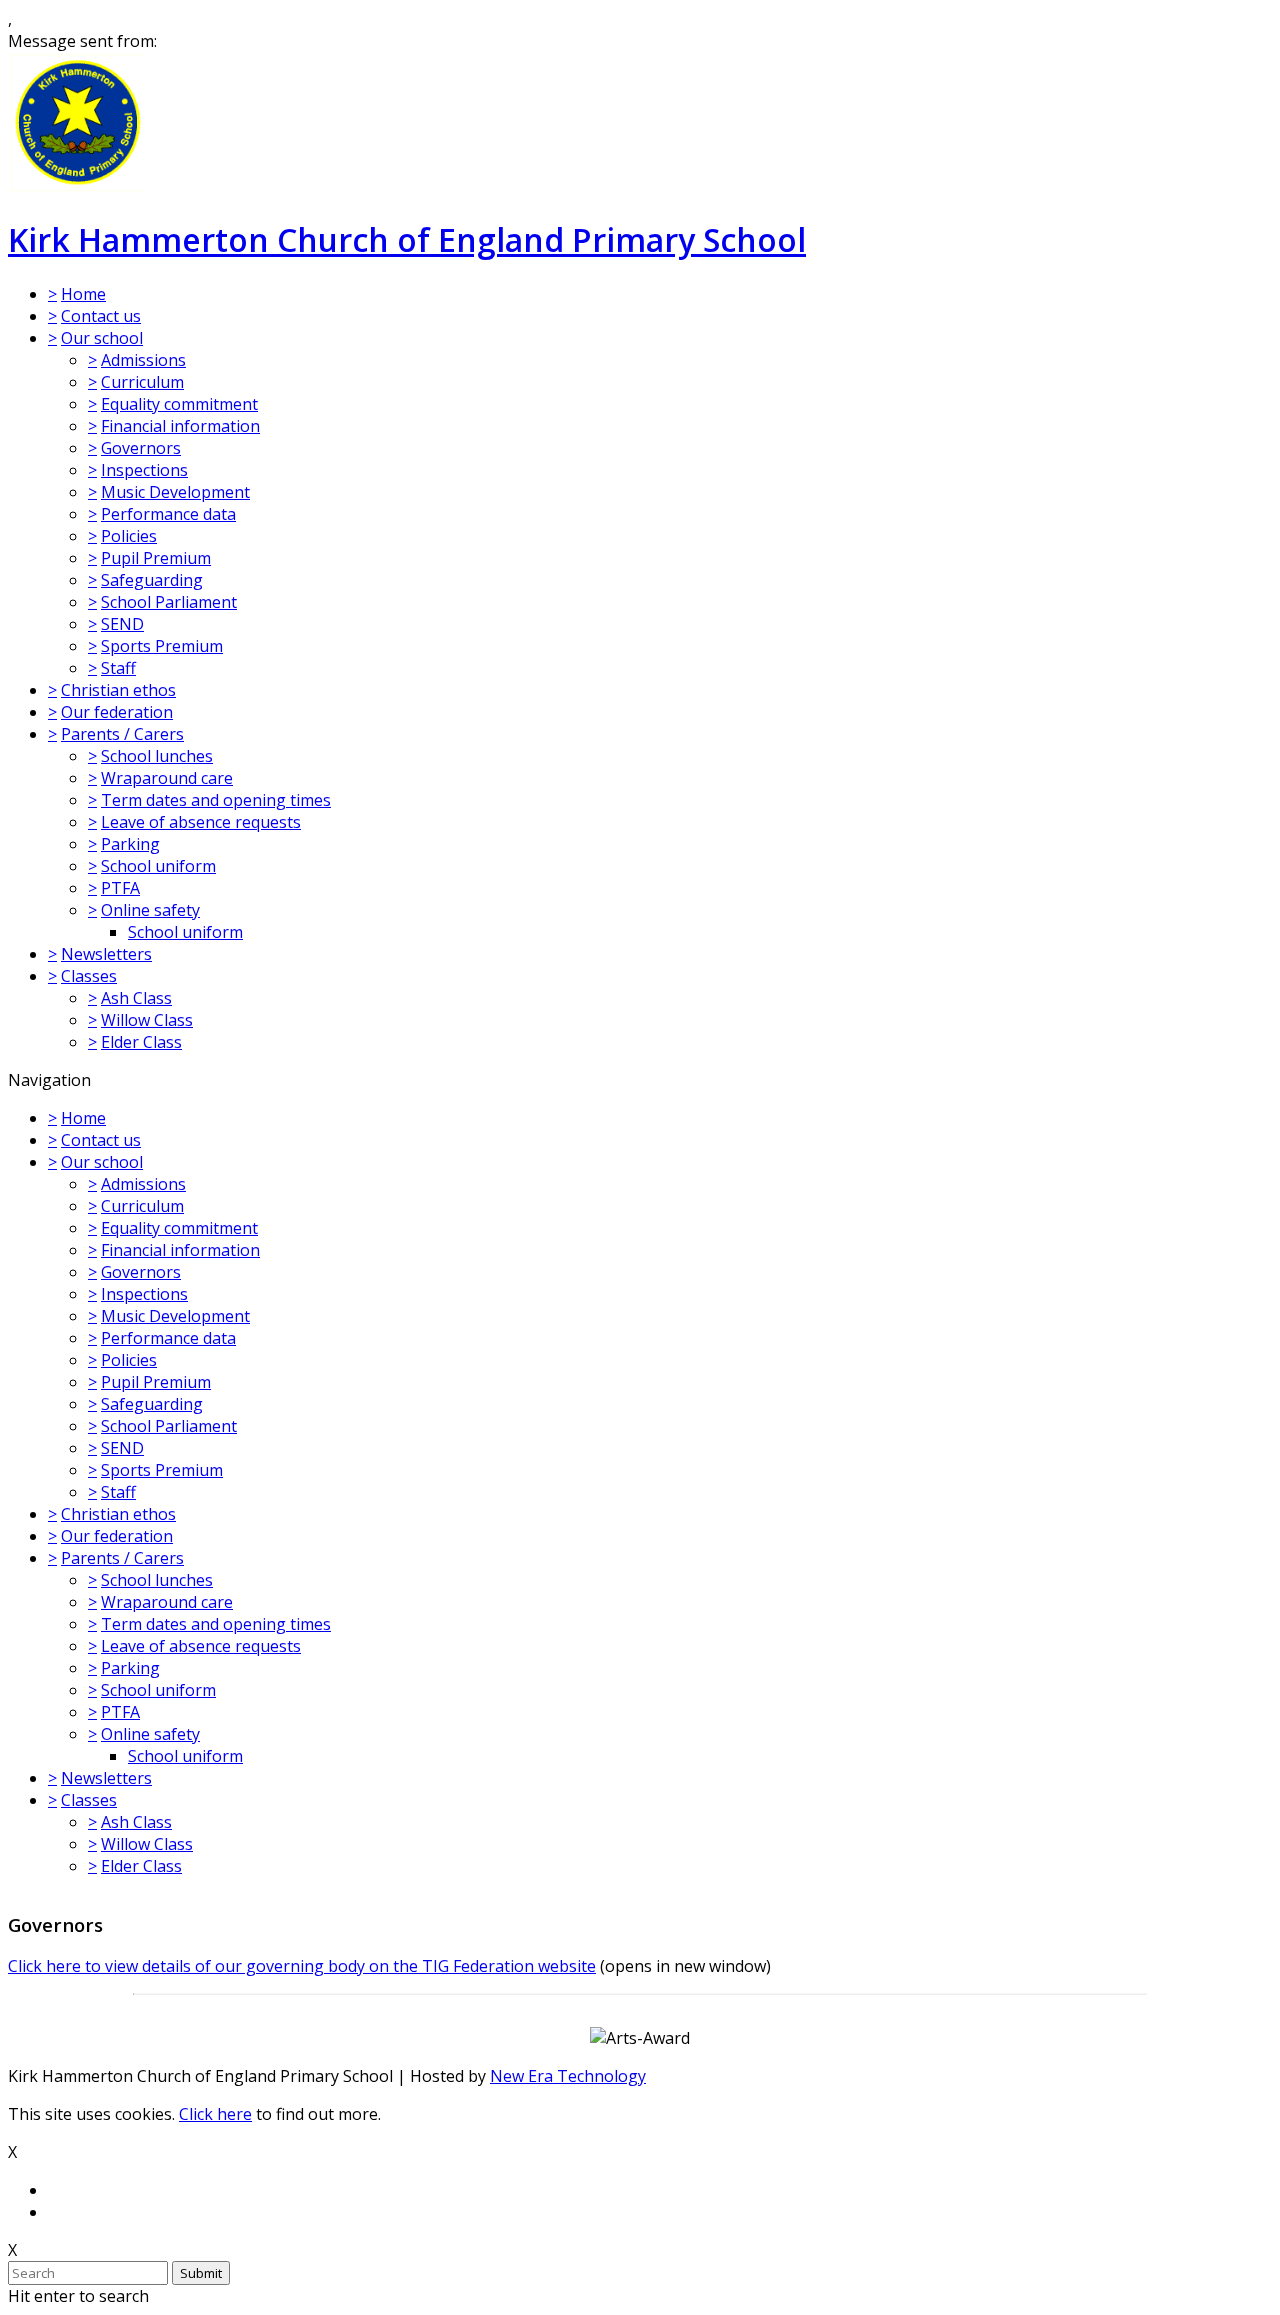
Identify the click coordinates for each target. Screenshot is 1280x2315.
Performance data (168, 514)
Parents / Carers (122, 734)
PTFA (120, 888)
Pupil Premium (156, 558)
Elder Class (141, 1042)
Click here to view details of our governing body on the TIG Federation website (302, 1966)
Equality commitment (179, 404)
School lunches (157, 756)
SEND (122, 624)
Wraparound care (167, 778)
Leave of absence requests (201, 822)
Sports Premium (162, 646)
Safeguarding (152, 580)
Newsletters (106, 954)
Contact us (101, 316)
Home (83, 294)
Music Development (175, 492)
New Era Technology (568, 2076)
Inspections (144, 470)
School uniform (158, 866)
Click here (215, 2114)
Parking (130, 844)
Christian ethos (118, 690)
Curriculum (142, 382)
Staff (118, 668)
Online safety (150, 910)
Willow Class (147, 1020)
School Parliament (169, 602)
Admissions (143, 360)
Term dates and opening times (216, 800)
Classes (89, 976)
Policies (129, 536)
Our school (102, 338)
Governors (141, 448)
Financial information (180, 426)
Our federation (117, 712)
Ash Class (136, 998)
